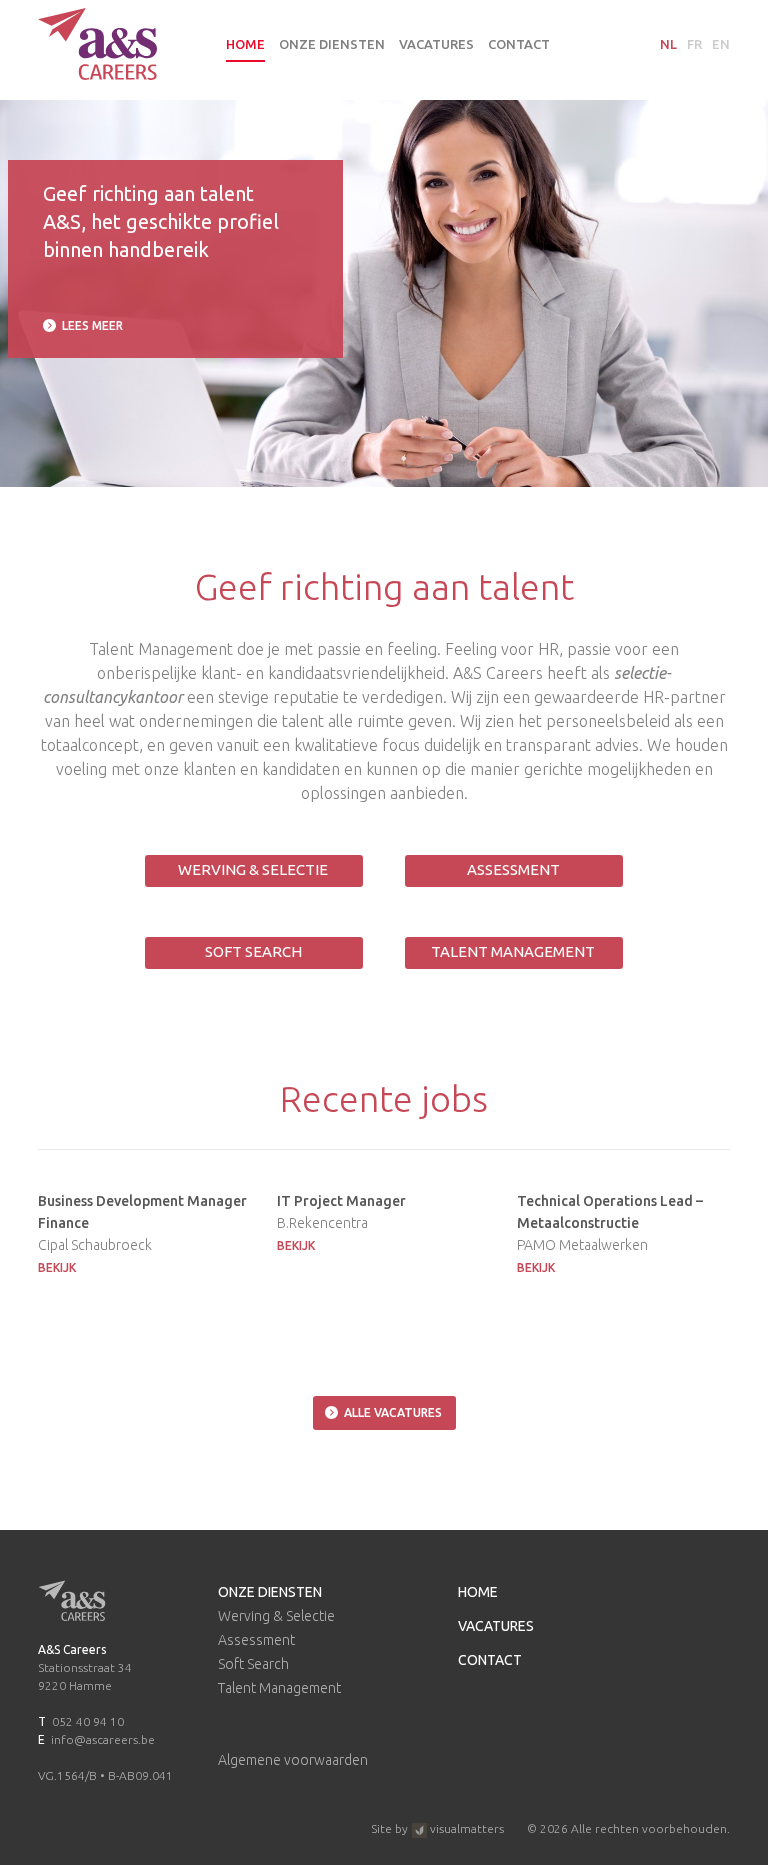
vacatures (436, 44)
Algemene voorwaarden (293, 1760)
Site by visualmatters (437, 1828)
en (721, 44)
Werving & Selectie (253, 869)
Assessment (513, 869)
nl (668, 44)
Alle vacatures (393, 1412)
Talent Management (513, 951)
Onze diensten (332, 44)
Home (245, 44)
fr (694, 44)
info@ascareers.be (103, 1739)
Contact (519, 44)
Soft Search (253, 951)
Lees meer (92, 325)
